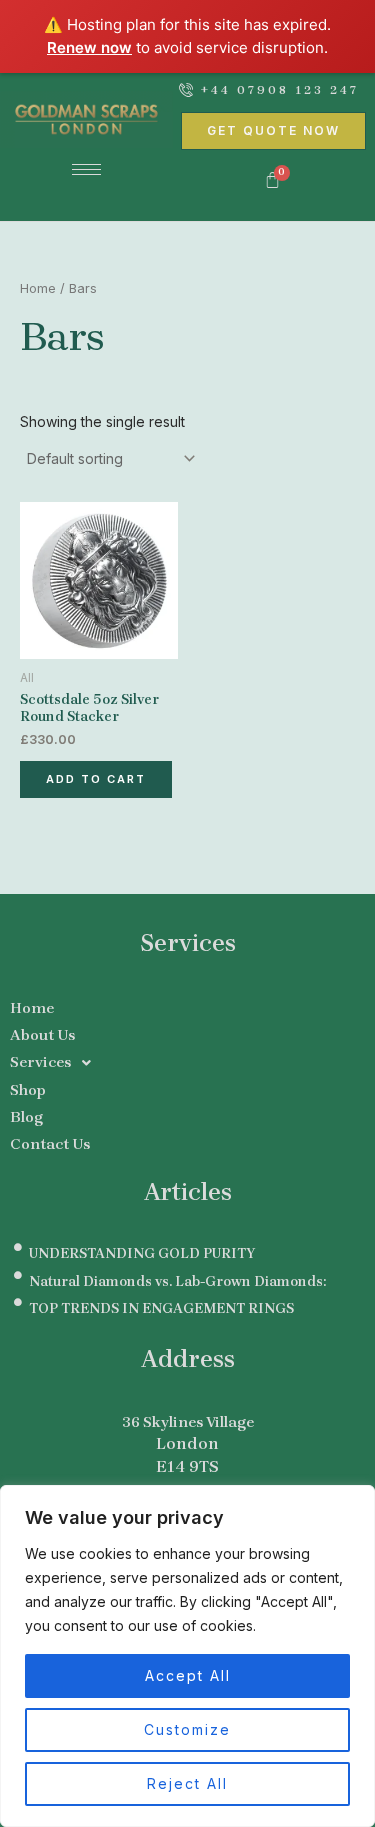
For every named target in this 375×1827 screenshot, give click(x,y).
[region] (187, 1656)
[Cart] (273, 180)
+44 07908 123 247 (280, 90)
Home (38, 288)
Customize (187, 1729)
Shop (28, 1090)
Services (40, 1062)
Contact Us (50, 1144)
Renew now (89, 47)
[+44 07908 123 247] (186, 90)
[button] (187, 1063)
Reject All (187, 1783)
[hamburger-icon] (86, 169)
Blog (26, 1117)
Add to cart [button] (96, 779)
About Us (42, 1035)
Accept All (188, 1675)
